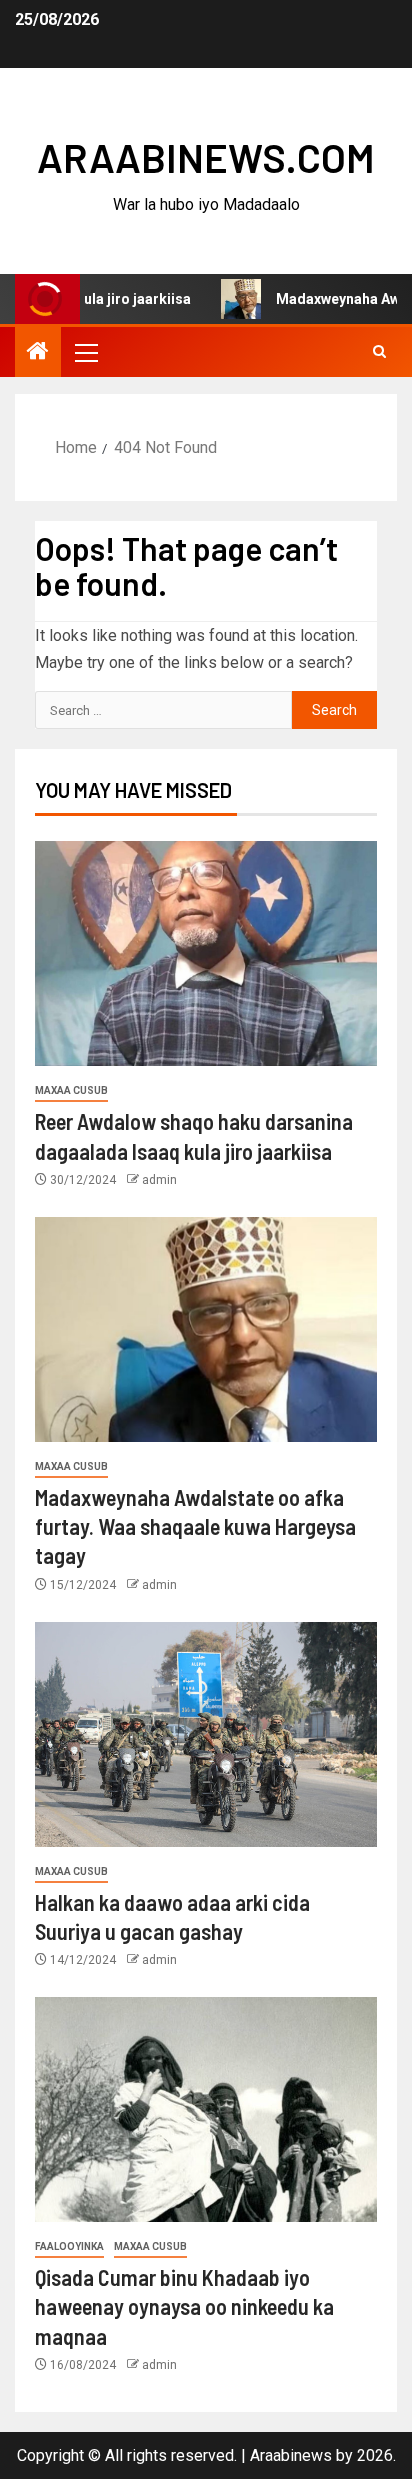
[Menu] (85, 352)
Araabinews (291, 2455)
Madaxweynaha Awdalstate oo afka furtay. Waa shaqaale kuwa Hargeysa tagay (195, 1526)
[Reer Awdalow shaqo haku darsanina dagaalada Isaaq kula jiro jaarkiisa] (206, 953)
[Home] (38, 353)
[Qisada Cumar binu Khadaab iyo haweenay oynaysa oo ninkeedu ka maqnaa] (206, 2109)
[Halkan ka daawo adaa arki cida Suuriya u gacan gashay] (206, 1734)
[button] (85, 352)
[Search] (379, 352)
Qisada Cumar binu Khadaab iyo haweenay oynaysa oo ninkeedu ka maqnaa (184, 2306)
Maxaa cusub (71, 1090)
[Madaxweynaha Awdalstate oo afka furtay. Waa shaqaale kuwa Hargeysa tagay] (206, 1329)
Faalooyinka (69, 2246)
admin (159, 1180)
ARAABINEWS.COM (206, 157)
